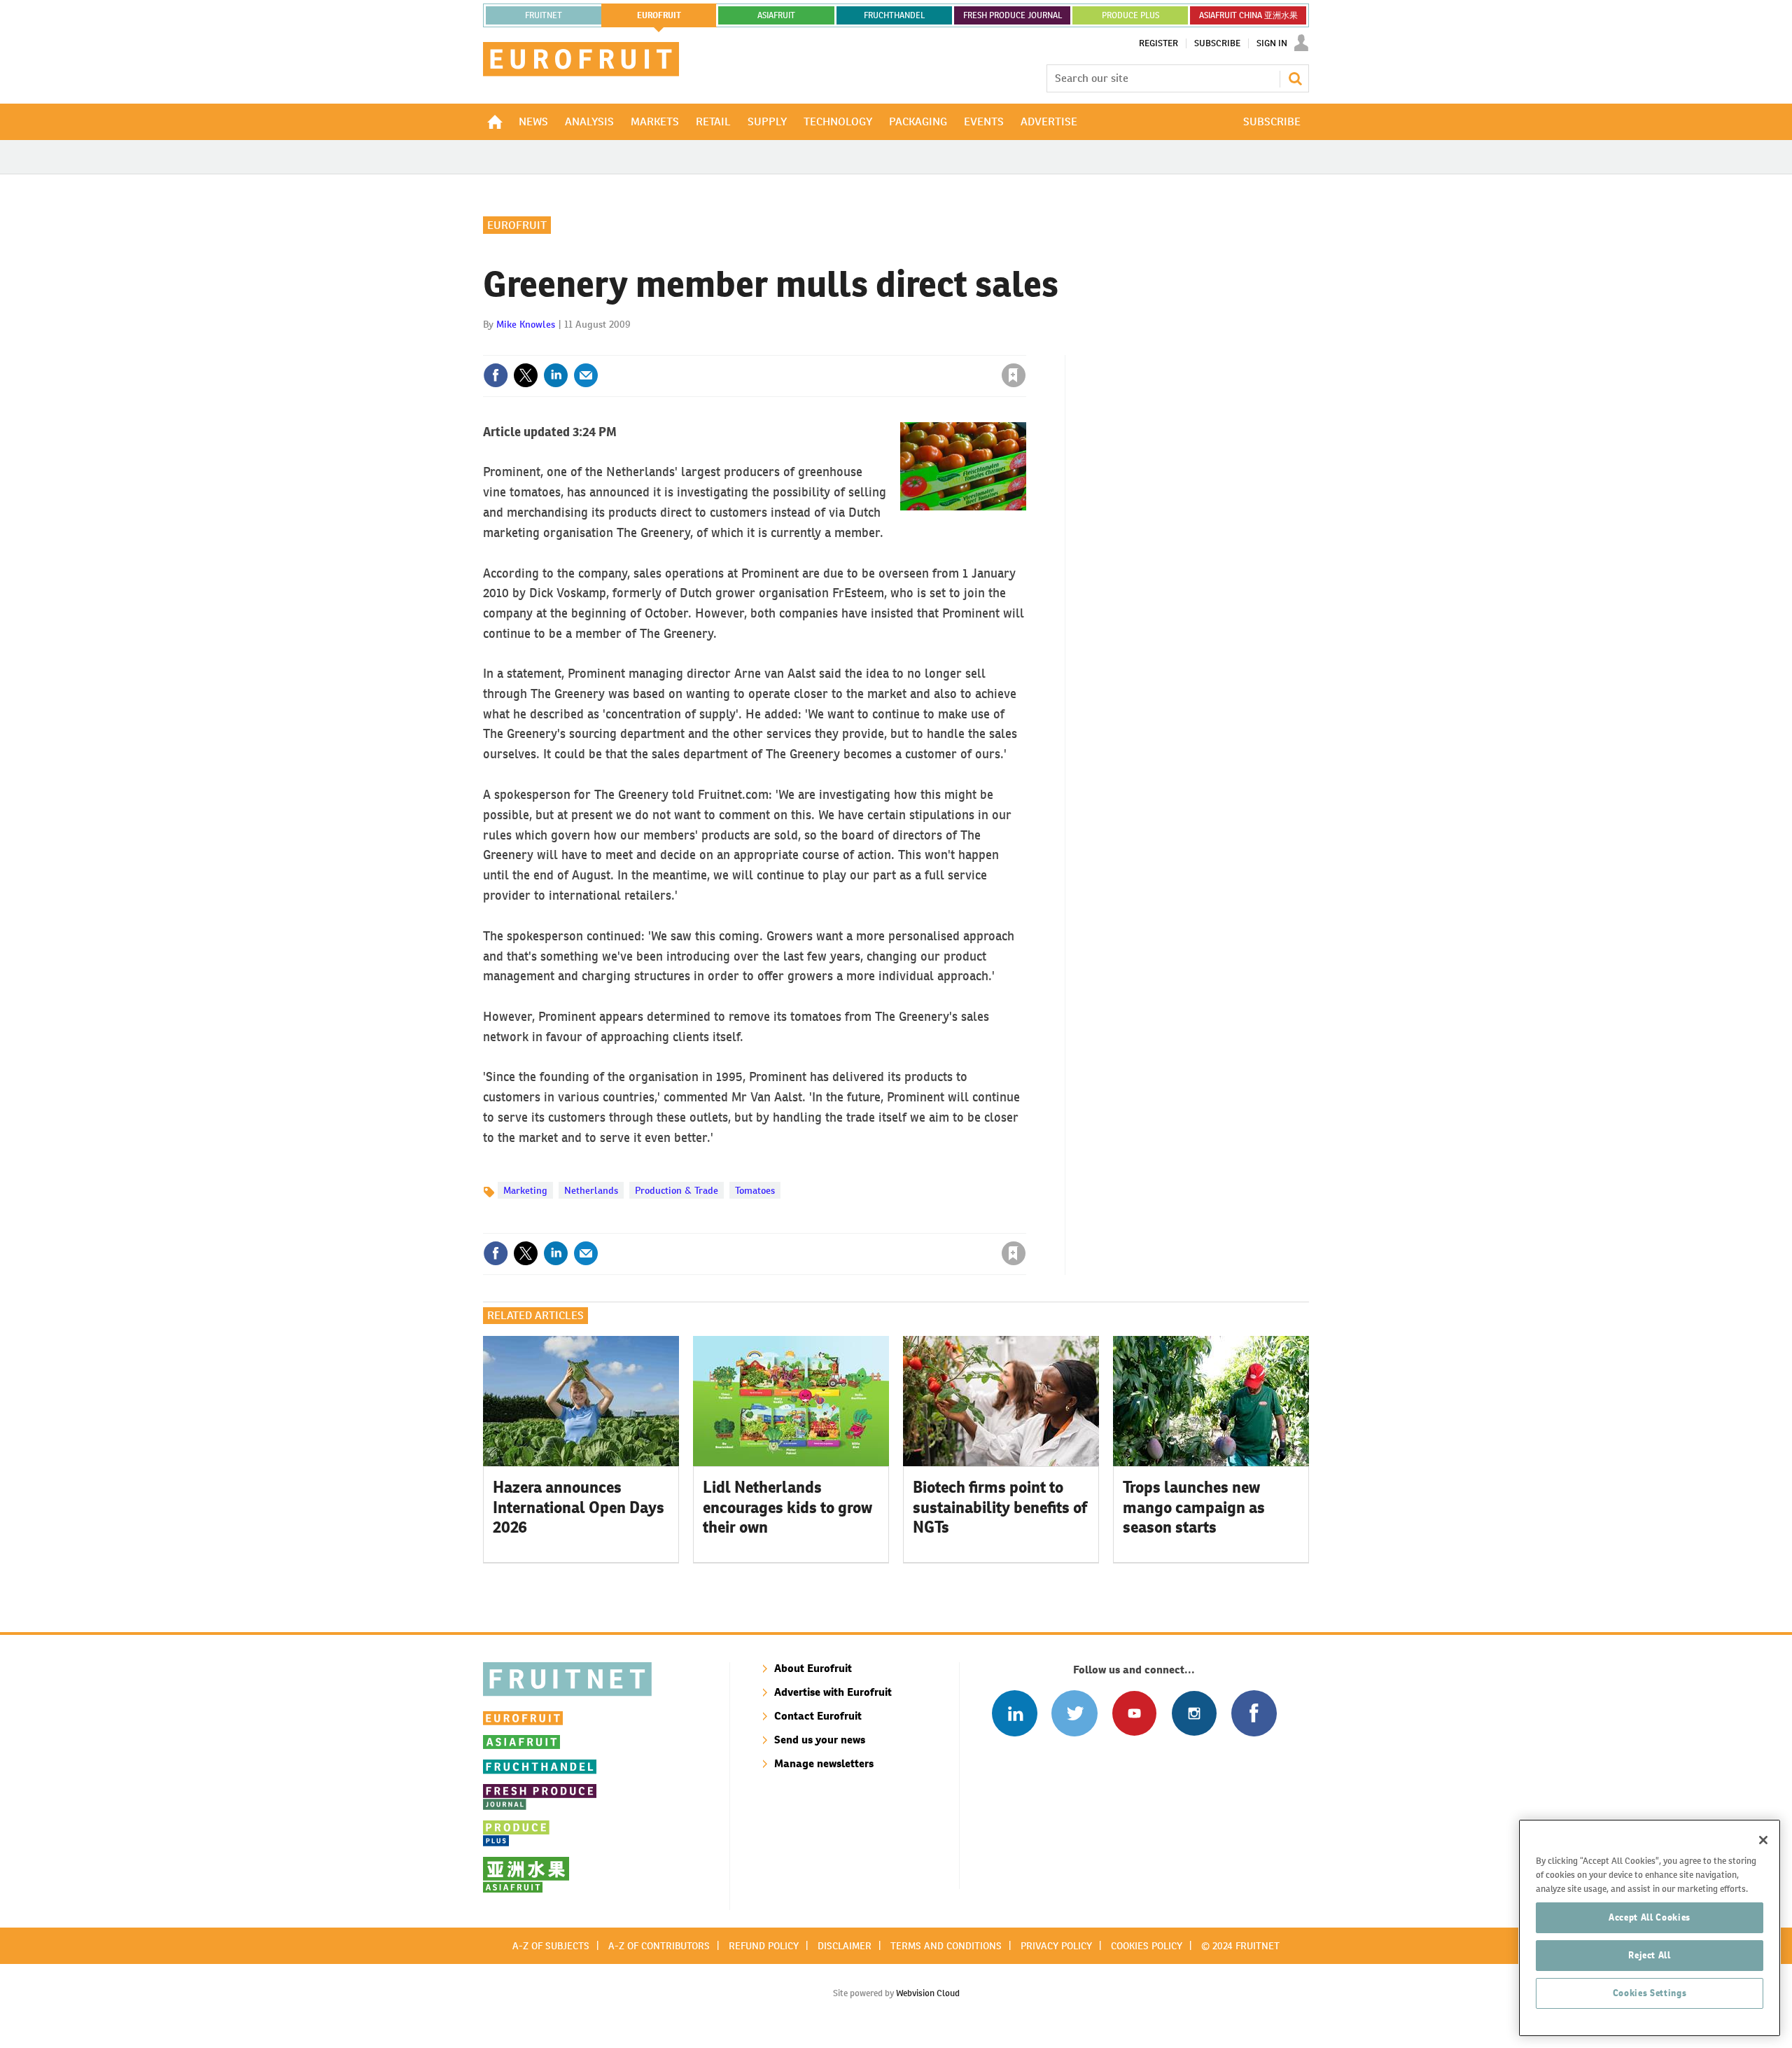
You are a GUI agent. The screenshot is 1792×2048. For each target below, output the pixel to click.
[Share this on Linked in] (556, 375)
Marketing (525, 1190)
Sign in (847, 347)
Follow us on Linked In (1015, 1713)
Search (1295, 78)
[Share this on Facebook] (496, 375)
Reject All (1650, 1955)
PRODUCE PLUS (1130, 15)
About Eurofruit (813, 1668)
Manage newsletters (824, 1763)
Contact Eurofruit (818, 1716)
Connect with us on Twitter (1074, 1713)
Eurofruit (517, 225)
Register (1158, 43)
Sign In (1272, 43)
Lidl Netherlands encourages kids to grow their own (787, 1507)
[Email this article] (586, 375)
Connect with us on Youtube (1134, 1713)
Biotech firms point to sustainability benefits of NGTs (1000, 1507)
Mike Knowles (526, 324)
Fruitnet (544, 15)
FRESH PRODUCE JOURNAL (1013, 15)
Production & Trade (677, 1190)
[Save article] (1014, 375)
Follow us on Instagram (1194, 1713)
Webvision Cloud (928, 1993)
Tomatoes (755, 1190)
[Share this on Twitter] (526, 375)
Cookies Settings (1650, 1993)
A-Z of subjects (551, 1946)
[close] (1025, 347)
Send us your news (820, 1740)
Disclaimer (845, 1946)
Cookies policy (1147, 1946)
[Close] (1763, 1840)
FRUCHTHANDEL (894, 15)
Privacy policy (1056, 1946)
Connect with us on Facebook (1254, 1713)
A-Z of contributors (659, 1946)
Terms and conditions (946, 1946)
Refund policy (764, 1946)
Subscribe (1217, 43)
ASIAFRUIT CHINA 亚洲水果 (1248, 15)
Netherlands (591, 1190)
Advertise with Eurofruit (833, 1692)
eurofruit (659, 15)
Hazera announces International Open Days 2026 (579, 1507)
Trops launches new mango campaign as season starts (1194, 1507)
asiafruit (776, 15)
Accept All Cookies (1650, 1917)
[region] (1650, 1928)
